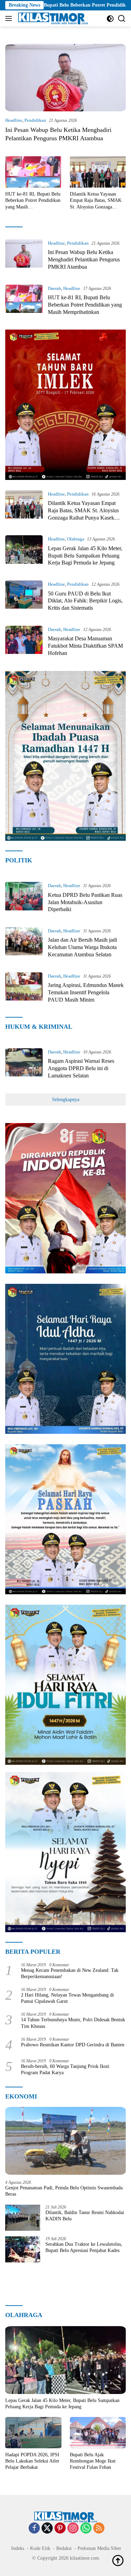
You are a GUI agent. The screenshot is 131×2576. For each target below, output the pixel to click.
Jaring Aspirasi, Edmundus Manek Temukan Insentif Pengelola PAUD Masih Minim (86, 992)
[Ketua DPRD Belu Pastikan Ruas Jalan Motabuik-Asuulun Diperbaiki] (24, 899)
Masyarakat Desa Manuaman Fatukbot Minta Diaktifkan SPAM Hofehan (85, 646)
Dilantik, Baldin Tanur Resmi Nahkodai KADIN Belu (85, 2216)
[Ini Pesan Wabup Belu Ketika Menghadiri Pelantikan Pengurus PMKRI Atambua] (65, 78)
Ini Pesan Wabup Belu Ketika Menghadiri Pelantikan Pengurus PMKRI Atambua (84, 259)
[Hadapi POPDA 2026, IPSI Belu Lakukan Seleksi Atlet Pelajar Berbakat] (33, 2433)
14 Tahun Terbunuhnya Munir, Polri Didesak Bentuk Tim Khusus (73, 2023)
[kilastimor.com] (52, 18)
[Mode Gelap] (110, 19)
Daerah (54, 288)
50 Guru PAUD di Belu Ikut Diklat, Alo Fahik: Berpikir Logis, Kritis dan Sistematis (85, 601)
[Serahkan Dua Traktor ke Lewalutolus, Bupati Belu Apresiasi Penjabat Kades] (23, 2249)
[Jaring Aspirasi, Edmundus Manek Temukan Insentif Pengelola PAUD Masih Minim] (24, 990)
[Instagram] (73, 2529)
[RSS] (99, 2529)
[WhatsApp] (86, 2529)
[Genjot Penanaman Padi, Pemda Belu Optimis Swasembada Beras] (65, 2141)
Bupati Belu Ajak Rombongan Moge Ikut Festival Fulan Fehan (93, 2461)
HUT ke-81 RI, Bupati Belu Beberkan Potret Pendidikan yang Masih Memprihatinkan (33, 201)
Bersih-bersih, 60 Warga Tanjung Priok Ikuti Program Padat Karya (65, 2069)
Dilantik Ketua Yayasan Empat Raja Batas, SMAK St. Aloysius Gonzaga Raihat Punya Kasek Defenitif (96, 201)
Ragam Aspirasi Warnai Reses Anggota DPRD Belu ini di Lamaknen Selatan (81, 1068)
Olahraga (76, 539)
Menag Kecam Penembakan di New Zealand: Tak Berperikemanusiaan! (70, 1973)
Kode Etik (40, 2548)
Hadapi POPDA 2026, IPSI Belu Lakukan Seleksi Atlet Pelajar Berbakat (32, 2461)
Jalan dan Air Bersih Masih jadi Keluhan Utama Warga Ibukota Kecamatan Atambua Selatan (82, 947)
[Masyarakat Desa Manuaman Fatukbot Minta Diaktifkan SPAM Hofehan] (24, 643)
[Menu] (10, 18)
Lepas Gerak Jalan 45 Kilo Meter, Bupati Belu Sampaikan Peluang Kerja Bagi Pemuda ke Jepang (85, 556)
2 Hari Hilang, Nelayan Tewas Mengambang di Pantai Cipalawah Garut (67, 1998)
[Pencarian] (122, 19)
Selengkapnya (66, 1100)
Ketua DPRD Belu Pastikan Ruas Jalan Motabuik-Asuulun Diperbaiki (85, 902)
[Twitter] (47, 2529)
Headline (14, 120)
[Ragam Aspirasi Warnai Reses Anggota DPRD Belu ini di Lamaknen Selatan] (24, 1066)
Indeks (18, 2548)
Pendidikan (35, 120)
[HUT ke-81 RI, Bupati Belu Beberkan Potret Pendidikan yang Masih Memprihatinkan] (33, 172)
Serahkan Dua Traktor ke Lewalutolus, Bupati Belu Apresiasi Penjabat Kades (84, 2247)
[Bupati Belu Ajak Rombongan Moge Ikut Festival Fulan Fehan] (98, 2433)
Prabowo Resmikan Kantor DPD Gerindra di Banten (73, 2045)
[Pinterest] (60, 2529)
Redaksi (64, 2548)
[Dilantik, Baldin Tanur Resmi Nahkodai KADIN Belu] (23, 2218)
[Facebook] (34, 2529)
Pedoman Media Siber (99, 2548)
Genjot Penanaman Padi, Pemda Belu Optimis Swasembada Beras (64, 2191)
